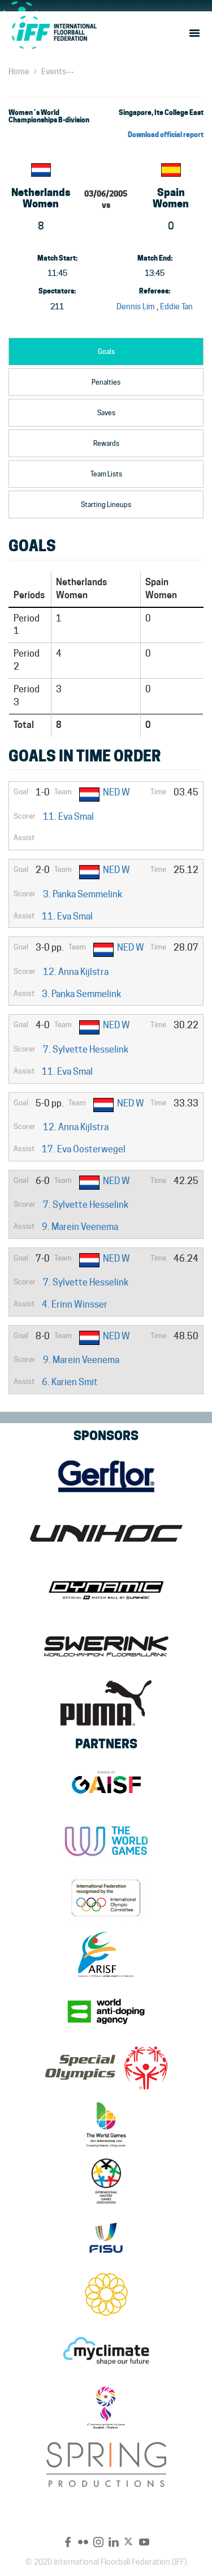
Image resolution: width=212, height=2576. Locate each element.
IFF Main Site (54, 32)
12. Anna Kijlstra (76, 972)
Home (19, 71)
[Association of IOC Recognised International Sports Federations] (106, 1955)
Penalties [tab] (106, 382)
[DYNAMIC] (106, 1590)
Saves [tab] (106, 413)
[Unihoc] (106, 1533)
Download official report (166, 135)
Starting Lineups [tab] (106, 504)
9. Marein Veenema (80, 1227)
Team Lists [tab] (106, 474)
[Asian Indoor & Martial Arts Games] (106, 2408)
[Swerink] (106, 1646)
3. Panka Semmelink (83, 894)
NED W (116, 792)
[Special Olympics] (106, 2068)
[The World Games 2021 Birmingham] (106, 2124)
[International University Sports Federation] (106, 2238)
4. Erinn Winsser (75, 1304)
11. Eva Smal (68, 817)
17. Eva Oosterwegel (84, 1149)
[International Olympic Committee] (106, 1898)
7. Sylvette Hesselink (86, 1049)
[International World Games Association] (106, 1841)
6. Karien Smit (70, 1382)
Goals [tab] (106, 352)
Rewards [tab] (106, 443)
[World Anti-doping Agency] (106, 2011)
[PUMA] (106, 1703)
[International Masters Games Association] (106, 2181)
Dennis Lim (136, 306)
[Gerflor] (106, 1476)
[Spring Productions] (106, 2464)
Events (54, 71)
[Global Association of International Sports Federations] (106, 1785)
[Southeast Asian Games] (106, 2294)
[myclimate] (106, 2351)
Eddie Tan (176, 306)
